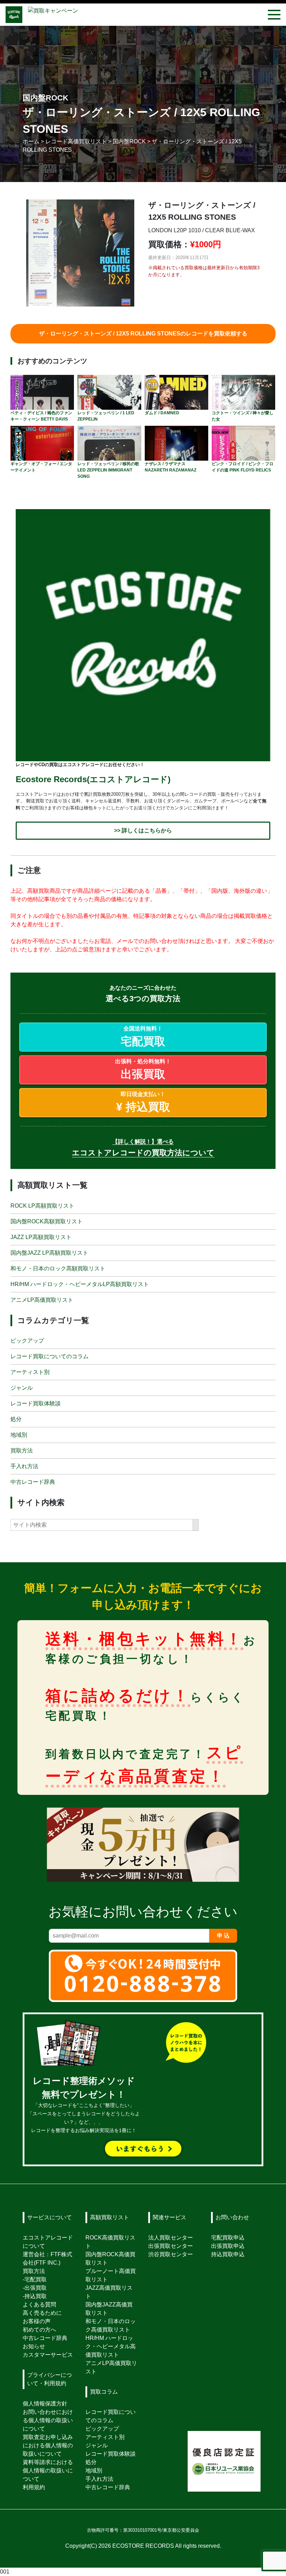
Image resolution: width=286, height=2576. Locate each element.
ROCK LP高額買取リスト (42, 1205)
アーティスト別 (30, 1372)
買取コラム (104, 2392)
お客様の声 (37, 2321)
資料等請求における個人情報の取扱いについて (48, 2471)
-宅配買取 (35, 2279)
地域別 (19, 1435)
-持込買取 (35, 2296)
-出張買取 (35, 2288)
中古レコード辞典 (33, 1482)
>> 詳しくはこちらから (143, 830)
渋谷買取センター (171, 2254)
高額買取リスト (110, 2217)
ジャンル (22, 1388)
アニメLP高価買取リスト (42, 1300)
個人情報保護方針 (45, 2404)
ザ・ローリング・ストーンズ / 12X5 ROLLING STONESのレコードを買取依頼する (143, 334)
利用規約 (34, 2487)
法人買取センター (171, 2238)
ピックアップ (27, 1341)
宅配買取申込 (228, 2238)
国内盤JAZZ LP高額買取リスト (49, 1252)
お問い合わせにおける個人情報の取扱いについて (48, 2420)
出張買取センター (171, 2246)
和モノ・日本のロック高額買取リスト (58, 1268)
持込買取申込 (228, 2254)
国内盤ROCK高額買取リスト (47, 1221)
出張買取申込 (228, 2246)
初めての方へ (39, 2330)
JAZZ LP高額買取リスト (41, 1237)
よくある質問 (39, 2305)
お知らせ (34, 2346)
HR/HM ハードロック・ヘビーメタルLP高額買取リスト (80, 1284)
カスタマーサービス (48, 2355)
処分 (16, 1419)
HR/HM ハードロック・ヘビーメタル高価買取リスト (111, 2346)
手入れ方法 (24, 1466)
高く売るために (42, 2313)
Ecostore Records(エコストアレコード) (93, 779)
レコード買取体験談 (36, 1403)
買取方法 (22, 1451)
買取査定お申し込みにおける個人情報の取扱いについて (48, 2445)
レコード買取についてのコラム (50, 1356)
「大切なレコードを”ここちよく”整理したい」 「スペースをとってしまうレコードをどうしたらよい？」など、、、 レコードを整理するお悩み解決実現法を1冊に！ (84, 2106)
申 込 (223, 1935)
